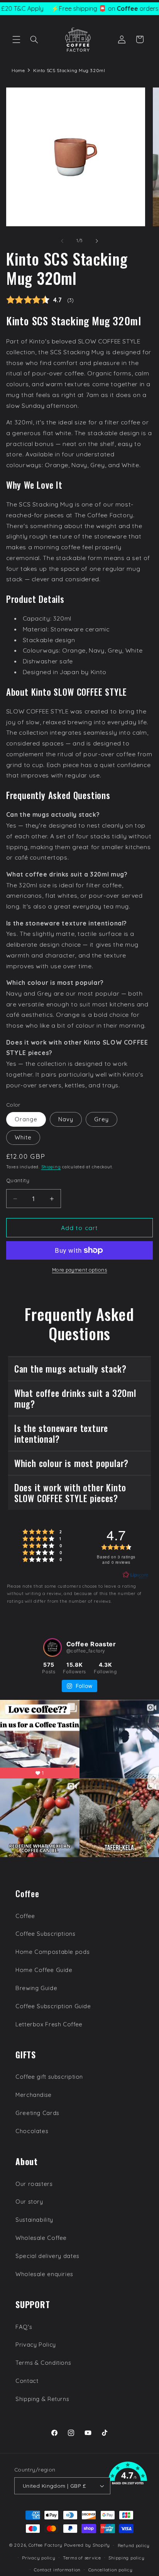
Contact (27, 2381)
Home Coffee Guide (44, 1970)
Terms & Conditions (43, 2363)
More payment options (80, 1270)
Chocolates (32, 2131)
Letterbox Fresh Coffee (49, 2024)
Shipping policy (126, 2558)
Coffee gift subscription (49, 2077)
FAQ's (24, 2327)
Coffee (25, 1916)
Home (18, 70)
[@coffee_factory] (52, 1647)
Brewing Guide (36, 1988)
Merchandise (34, 2095)
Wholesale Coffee (41, 2238)
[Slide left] (62, 241)
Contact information (57, 2570)
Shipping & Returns (42, 2399)
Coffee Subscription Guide (53, 2006)
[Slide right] (97, 241)
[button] (16, 39)
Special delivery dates (47, 2256)
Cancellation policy (111, 2570)
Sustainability (34, 2220)
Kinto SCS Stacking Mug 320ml (69, 70)
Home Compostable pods (52, 1952)
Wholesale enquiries (44, 2274)
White (23, 1137)
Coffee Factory (46, 2545)
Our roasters (34, 2184)
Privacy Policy (36, 2345)
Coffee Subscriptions (46, 1934)
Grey (101, 1119)
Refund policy (134, 2545)
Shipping (51, 1167)
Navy (66, 1119)
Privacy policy (39, 2558)
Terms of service (82, 2558)
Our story (29, 2202)
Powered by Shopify (87, 2545)
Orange (26, 1119)
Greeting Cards (37, 2113)
